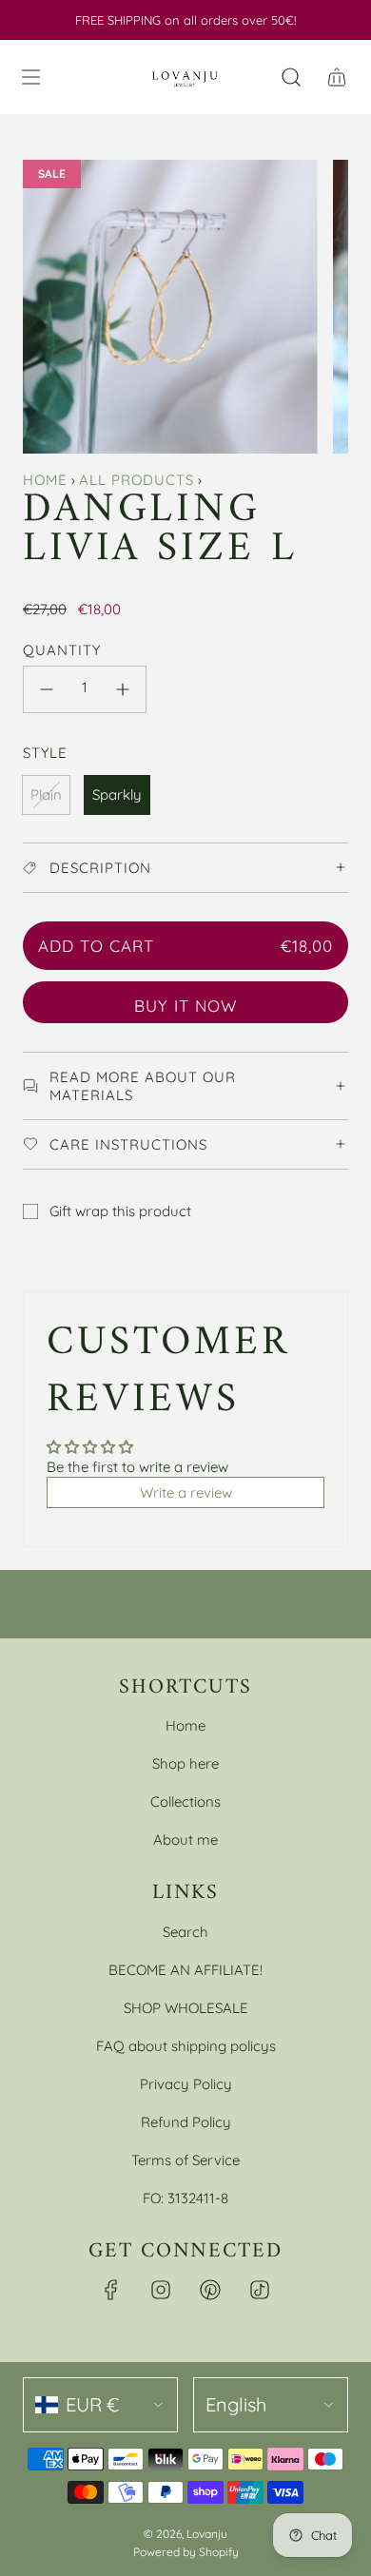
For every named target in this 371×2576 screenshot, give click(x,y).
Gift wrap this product (120, 1211)
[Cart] (337, 77)
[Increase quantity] (123, 689)
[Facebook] (111, 2290)
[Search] (291, 77)
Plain (46, 794)
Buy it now (185, 1006)
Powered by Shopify (186, 2552)
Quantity (62, 650)
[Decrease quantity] (47, 689)
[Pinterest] (210, 2290)
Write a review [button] (186, 1492)
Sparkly (117, 794)
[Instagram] (161, 2290)
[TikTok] (260, 2290)
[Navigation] (30, 77)
